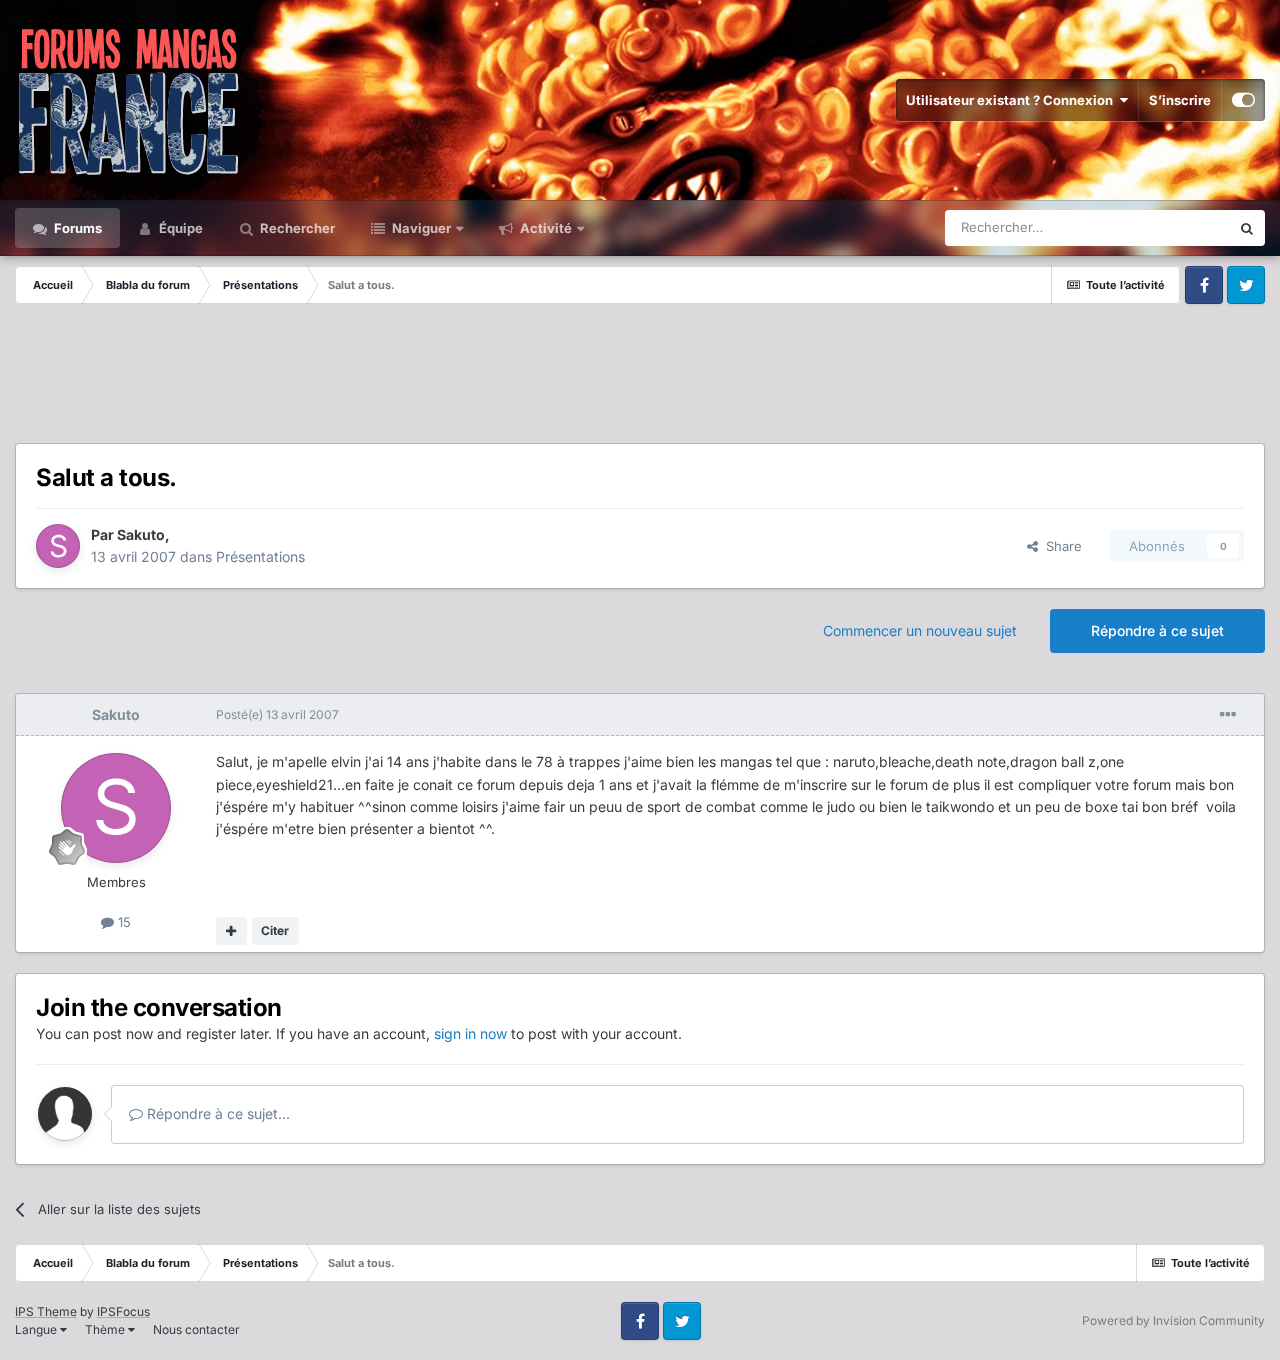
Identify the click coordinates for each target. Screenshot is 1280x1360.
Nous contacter (196, 1329)
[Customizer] (1243, 100)
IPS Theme (46, 1311)
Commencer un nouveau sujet (920, 630)
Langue (37, 1329)
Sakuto (141, 534)
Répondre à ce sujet (1157, 630)
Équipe (179, 228)
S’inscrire (1180, 100)
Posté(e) (277, 714)
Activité (544, 228)
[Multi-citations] (231, 931)
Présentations (260, 556)
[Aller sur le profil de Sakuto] (58, 546)
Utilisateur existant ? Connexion (1012, 100)
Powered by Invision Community (1173, 1320)
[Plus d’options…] (1228, 715)
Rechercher (296, 228)
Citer (275, 930)
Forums (76, 228)
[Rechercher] (1247, 228)
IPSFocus (123, 1311)
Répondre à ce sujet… (216, 1113)
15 (122, 922)
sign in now (470, 1033)
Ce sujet (1179, 227)
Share (1060, 546)
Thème (106, 1329)
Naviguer (420, 228)
